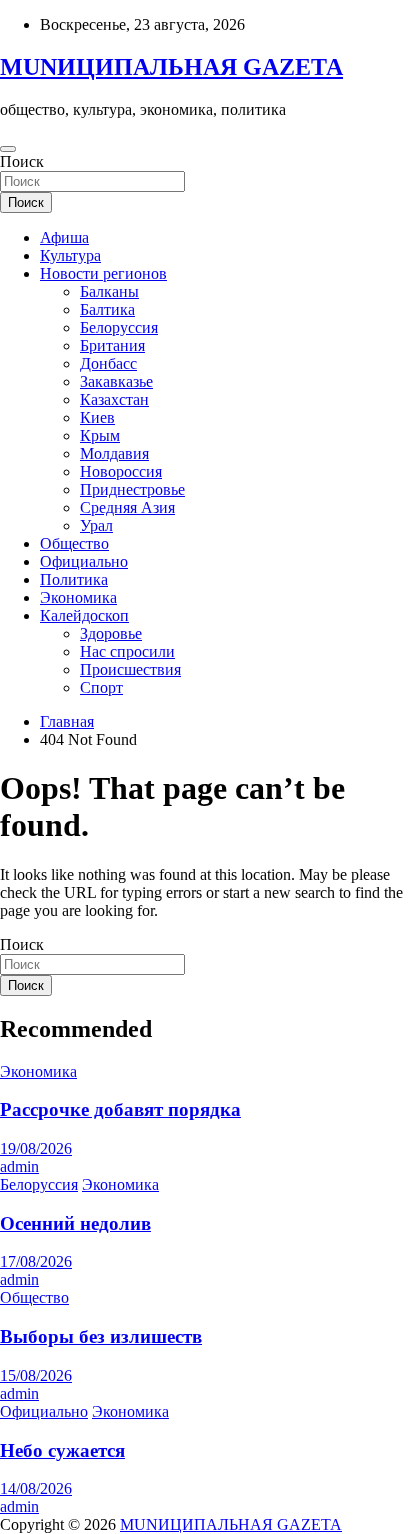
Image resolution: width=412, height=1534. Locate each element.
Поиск (22, 161)
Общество (74, 543)
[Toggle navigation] (8, 149)
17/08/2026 (36, 1261)
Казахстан (114, 399)
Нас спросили (127, 651)
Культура (70, 255)
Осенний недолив (75, 1223)
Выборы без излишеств (101, 1336)
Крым (100, 435)
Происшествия (130, 669)
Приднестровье (132, 489)
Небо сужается (62, 1450)
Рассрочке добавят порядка (120, 1109)
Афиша (64, 237)
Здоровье (111, 633)
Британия (112, 345)
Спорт (101, 687)
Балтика (107, 309)
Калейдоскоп (84, 615)
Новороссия (121, 471)
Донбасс (108, 363)
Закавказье (116, 381)
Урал (96, 525)
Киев (97, 417)
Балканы (109, 291)
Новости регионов (103, 273)
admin (19, 1166)
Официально (84, 561)
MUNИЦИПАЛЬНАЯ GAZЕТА (171, 67)
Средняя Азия (127, 507)
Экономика (78, 597)
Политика (74, 579)
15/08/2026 (36, 1375)
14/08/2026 (36, 1488)
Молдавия (114, 453)
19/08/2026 (36, 1148)
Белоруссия (119, 327)
